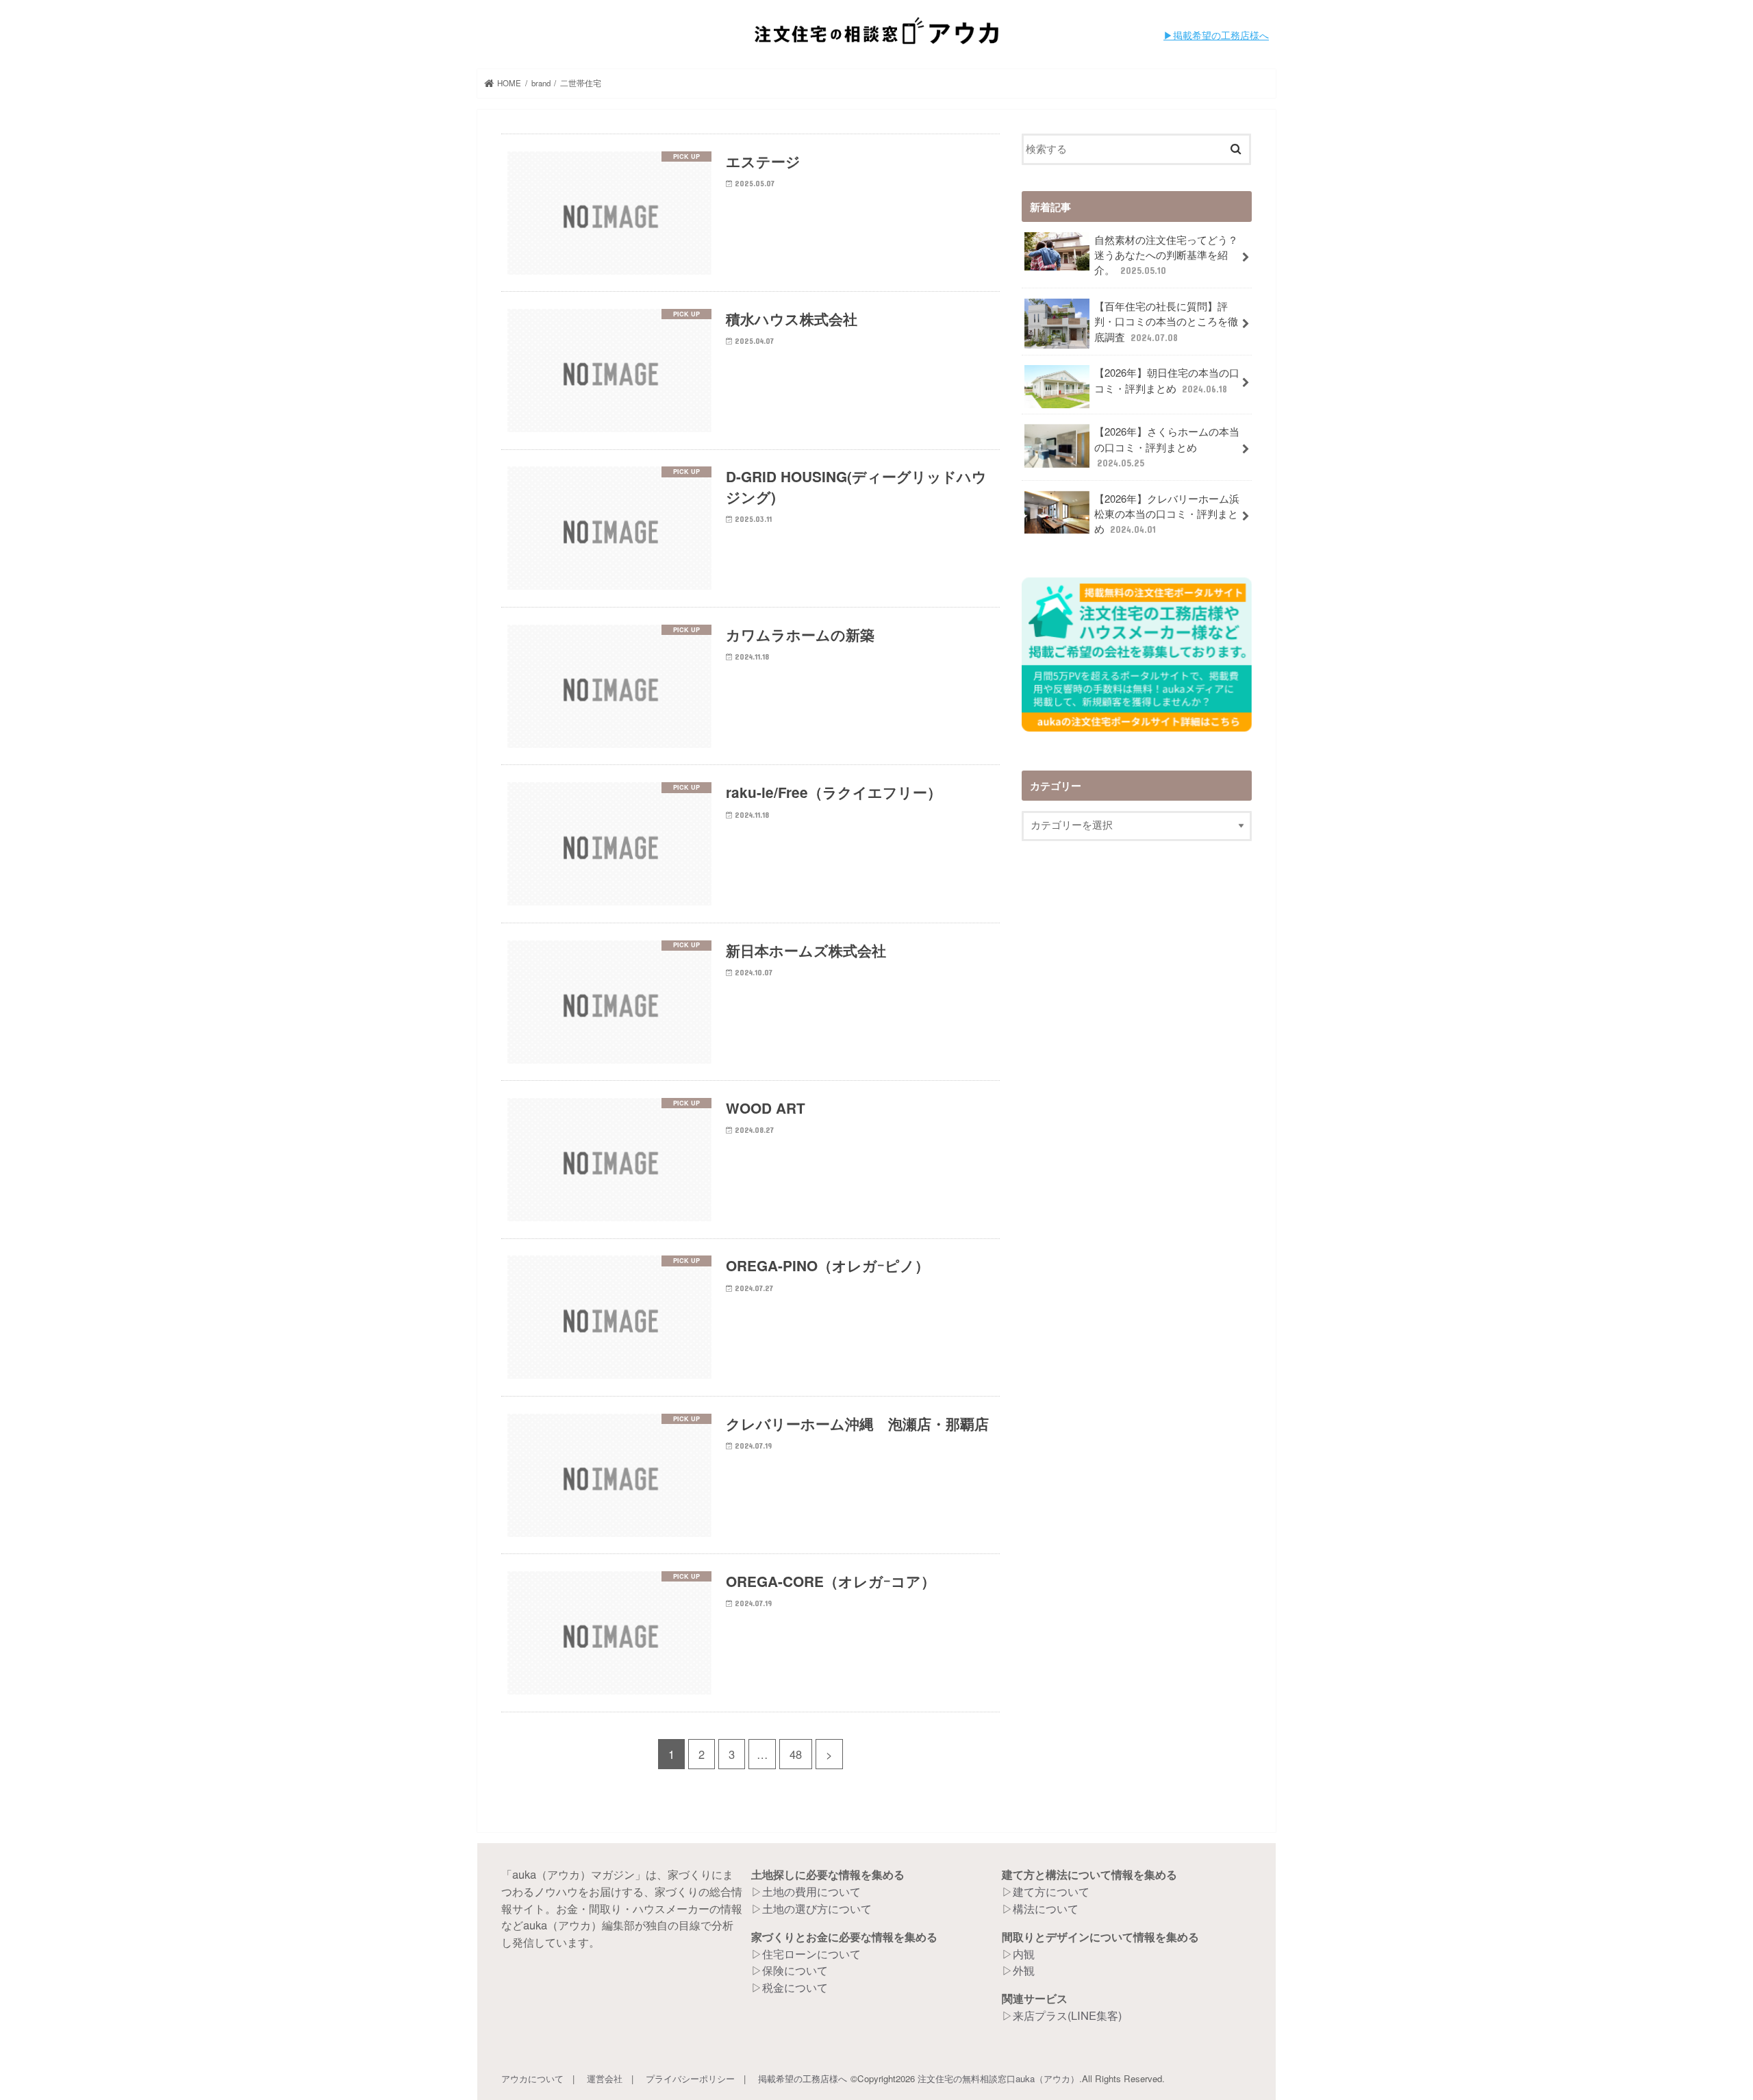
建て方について (1051, 1891)
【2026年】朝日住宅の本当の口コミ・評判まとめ (1167, 380)
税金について (795, 1987)
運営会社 (605, 2078)
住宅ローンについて (811, 1953)
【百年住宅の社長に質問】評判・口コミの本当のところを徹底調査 (1166, 321)
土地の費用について (811, 1891)
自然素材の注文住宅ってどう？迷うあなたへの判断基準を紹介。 (1166, 254)
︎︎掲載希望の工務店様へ (1221, 35)
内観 (1024, 1953)
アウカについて (532, 2078)
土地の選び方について (817, 1908)
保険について (795, 1970)
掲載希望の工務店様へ (803, 2078)
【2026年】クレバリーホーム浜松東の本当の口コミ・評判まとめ (1167, 513)
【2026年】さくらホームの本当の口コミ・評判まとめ (1167, 446)
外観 (1024, 1970)
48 (796, 1754)
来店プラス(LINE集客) (1067, 2015)
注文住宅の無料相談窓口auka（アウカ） (998, 2078)
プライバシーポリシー (690, 2078)
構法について (1046, 1908)
